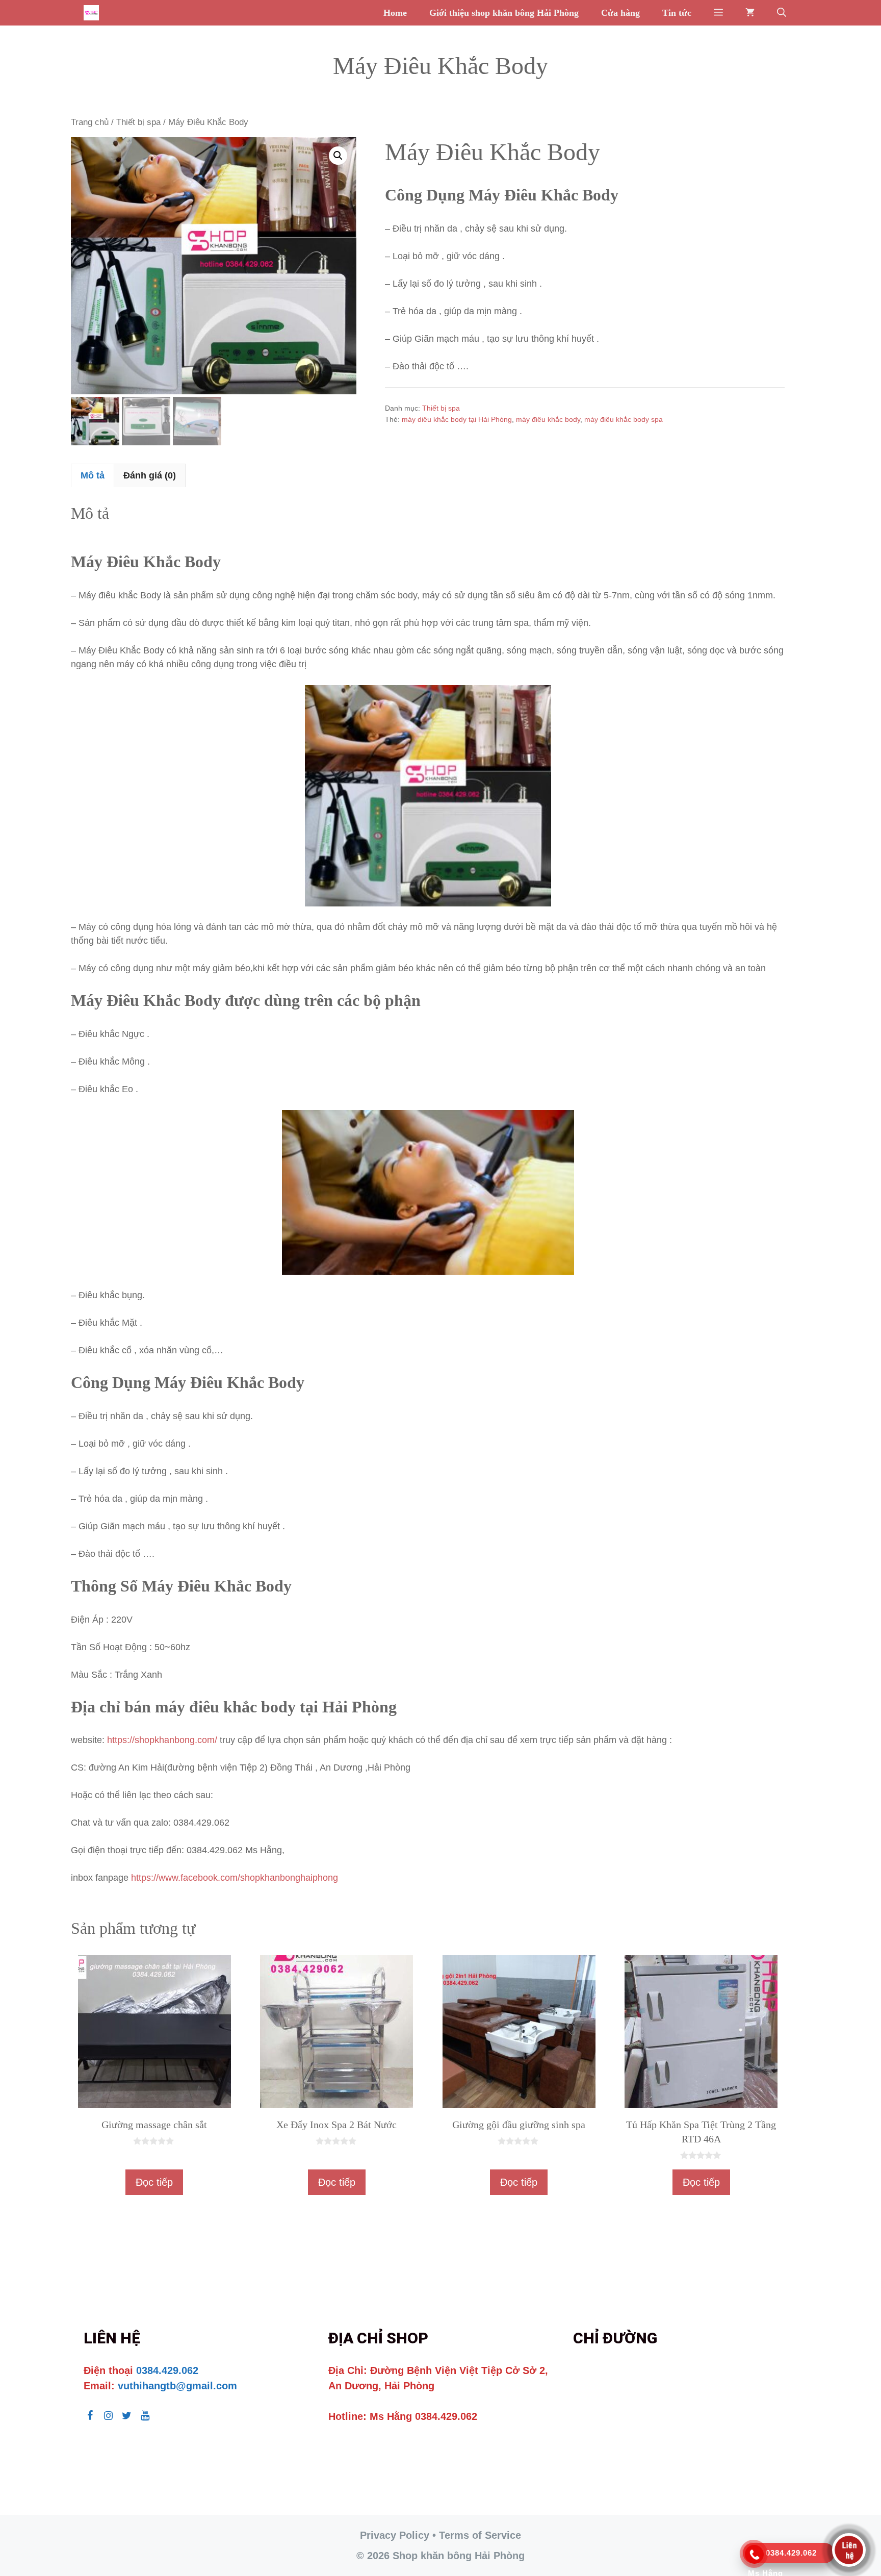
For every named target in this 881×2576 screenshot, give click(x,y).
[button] (718, 13)
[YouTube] (145, 2416)
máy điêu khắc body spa (624, 419)
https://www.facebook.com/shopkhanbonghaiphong (235, 1878)
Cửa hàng (620, 13)
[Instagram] (108, 2416)
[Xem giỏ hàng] (750, 13)
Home (395, 13)
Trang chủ (90, 122)
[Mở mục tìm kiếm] (782, 13)
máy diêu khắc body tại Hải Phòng (457, 419)
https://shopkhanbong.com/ (162, 1740)
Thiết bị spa (138, 122)
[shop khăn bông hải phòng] (94, 13)
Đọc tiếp (154, 2182)
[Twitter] (126, 2416)
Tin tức (677, 13)
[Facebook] (90, 2416)
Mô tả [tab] (93, 475)
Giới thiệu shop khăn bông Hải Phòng (504, 13)
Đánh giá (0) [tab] (150, 475)
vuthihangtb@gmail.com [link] (177, 2386)
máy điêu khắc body (548, 419)
